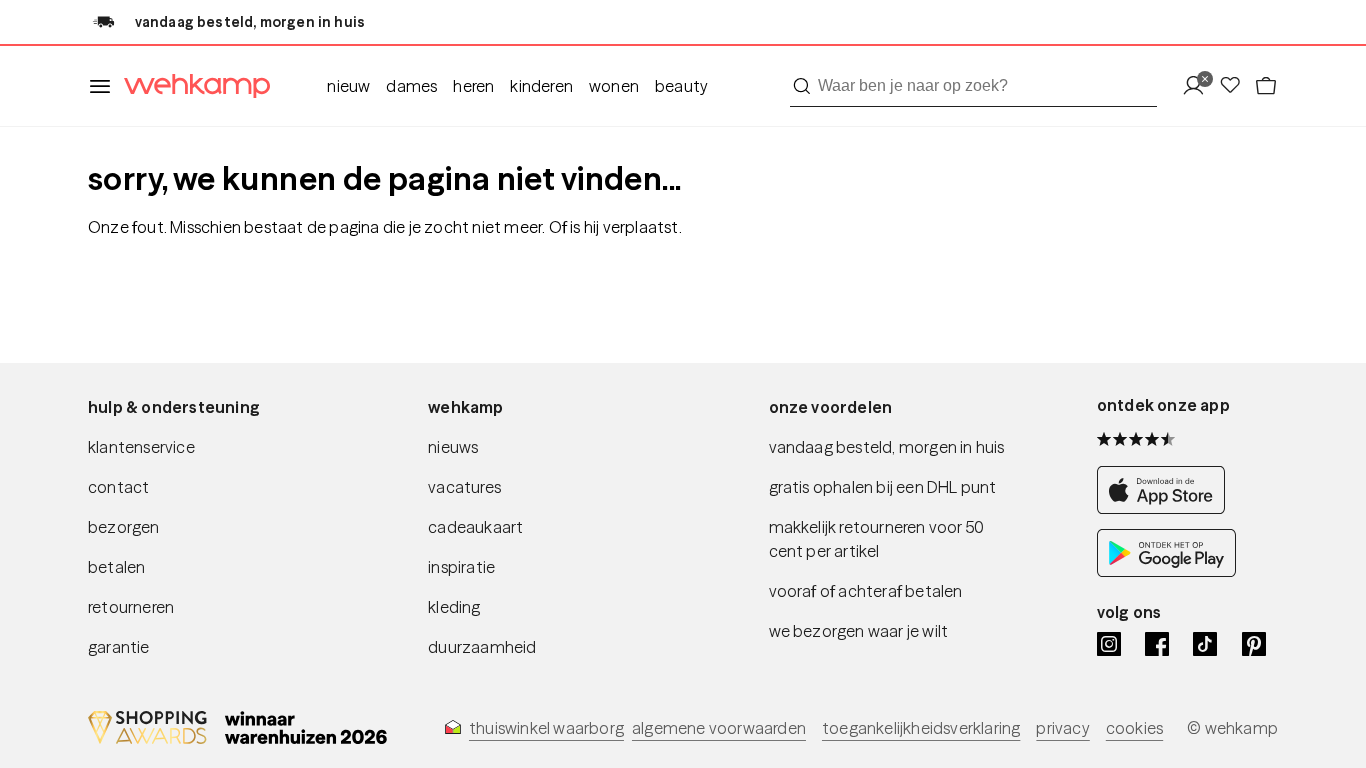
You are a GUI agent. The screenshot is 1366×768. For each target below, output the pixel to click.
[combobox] (973, 86)
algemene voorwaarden (719, 728)
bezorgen (124, 527)
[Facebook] (1157, 644)
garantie (119, 647)
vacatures (464, 487)
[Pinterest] (1254, 644)
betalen (116, 567)
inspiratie (461, 567)
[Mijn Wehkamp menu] (1199, 86)
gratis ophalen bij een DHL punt (883, 487)
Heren (473, 86)
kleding (454, 607)
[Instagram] (1109, 644)
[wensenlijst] (1236, 86)
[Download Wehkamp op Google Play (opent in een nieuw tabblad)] (1166, 571)
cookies (1134, 728)
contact (118, 487)
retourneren (131, 607)
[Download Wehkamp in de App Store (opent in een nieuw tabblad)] (1166, 508)
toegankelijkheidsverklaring (921, 728)
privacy (1062, 728)
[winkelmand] (1266, 86)
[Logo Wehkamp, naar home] (191, 86)
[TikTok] (1205, 644)
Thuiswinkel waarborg (546, 728)
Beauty (681, 86)
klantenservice (141, 447)
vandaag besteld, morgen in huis (887, 447)
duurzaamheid (482, 647)
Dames (411, 86)
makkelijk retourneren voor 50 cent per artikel (877, 539)
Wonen (614, 86)
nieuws (453, 447)
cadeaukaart (475, 527)
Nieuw (348, 86)
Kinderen (541, 86)
